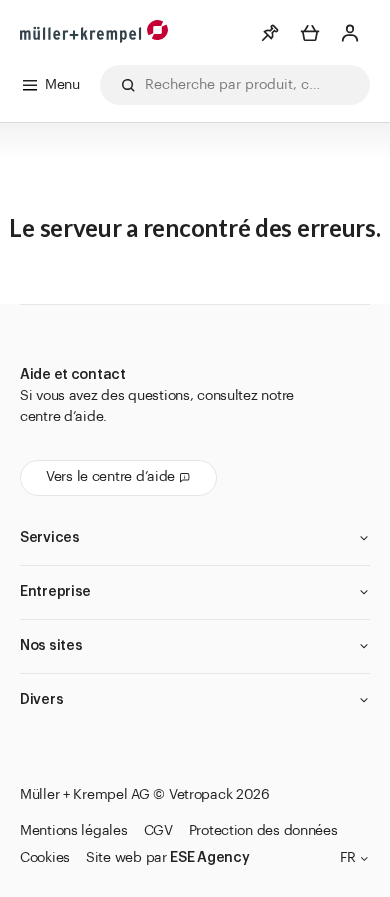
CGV (158, 831)
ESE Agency (209, 858)
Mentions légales (74, 831)
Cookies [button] (45, 858)
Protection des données (263, 831)
